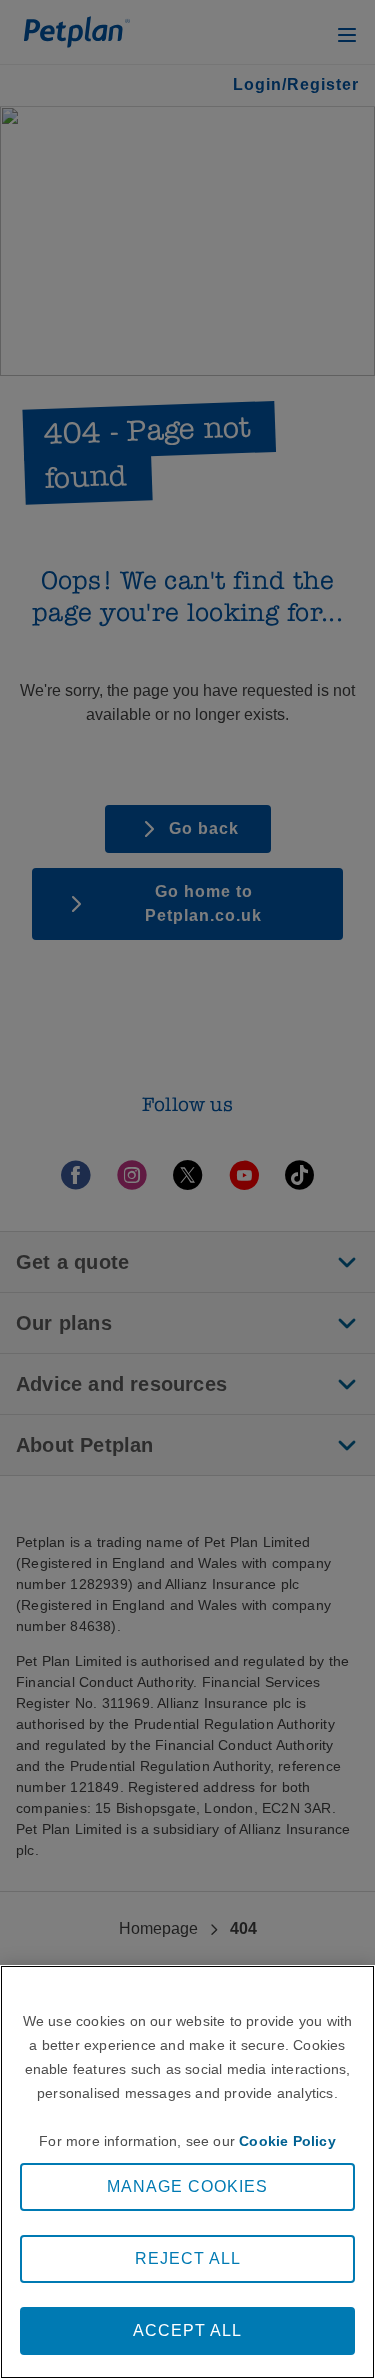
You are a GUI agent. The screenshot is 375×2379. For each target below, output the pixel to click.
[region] (187, 2172)
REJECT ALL (188, 2258)
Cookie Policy (287, 2141)
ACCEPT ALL (187, 2330)
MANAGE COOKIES (187, 2186)
